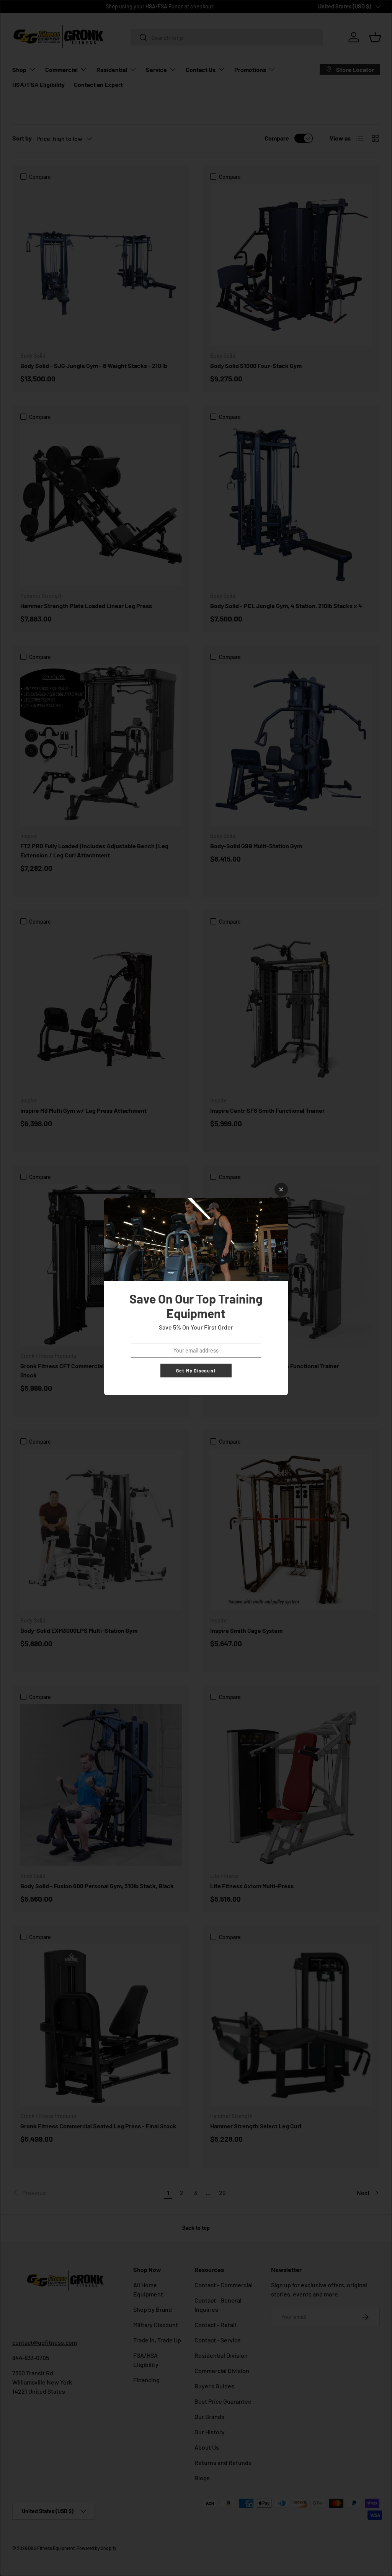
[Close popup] (281, 1190)
